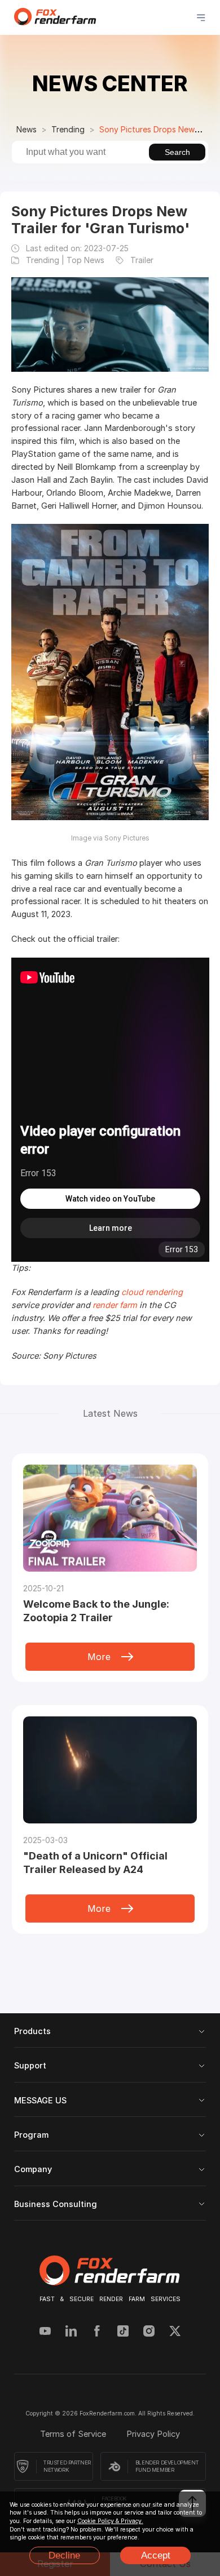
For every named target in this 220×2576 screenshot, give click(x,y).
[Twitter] (175, 2332)
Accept (156, 2555)
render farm (115, 1305)
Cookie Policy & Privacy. (110, 2521)
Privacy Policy (153, 2434)
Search (177, 152)
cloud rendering (152, 1292)
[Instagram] (149, 2332)
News (27, 129)
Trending (68, 129)
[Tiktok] (123, 2332)
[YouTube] (45, 2332)
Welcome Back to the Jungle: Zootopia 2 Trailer (96, 1611)
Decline (64, 2555)
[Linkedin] (71, 2332)
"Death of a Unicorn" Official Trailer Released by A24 (95, 1863)
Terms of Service (74, 2434)
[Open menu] (201, 18)
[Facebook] (97, 2332)
